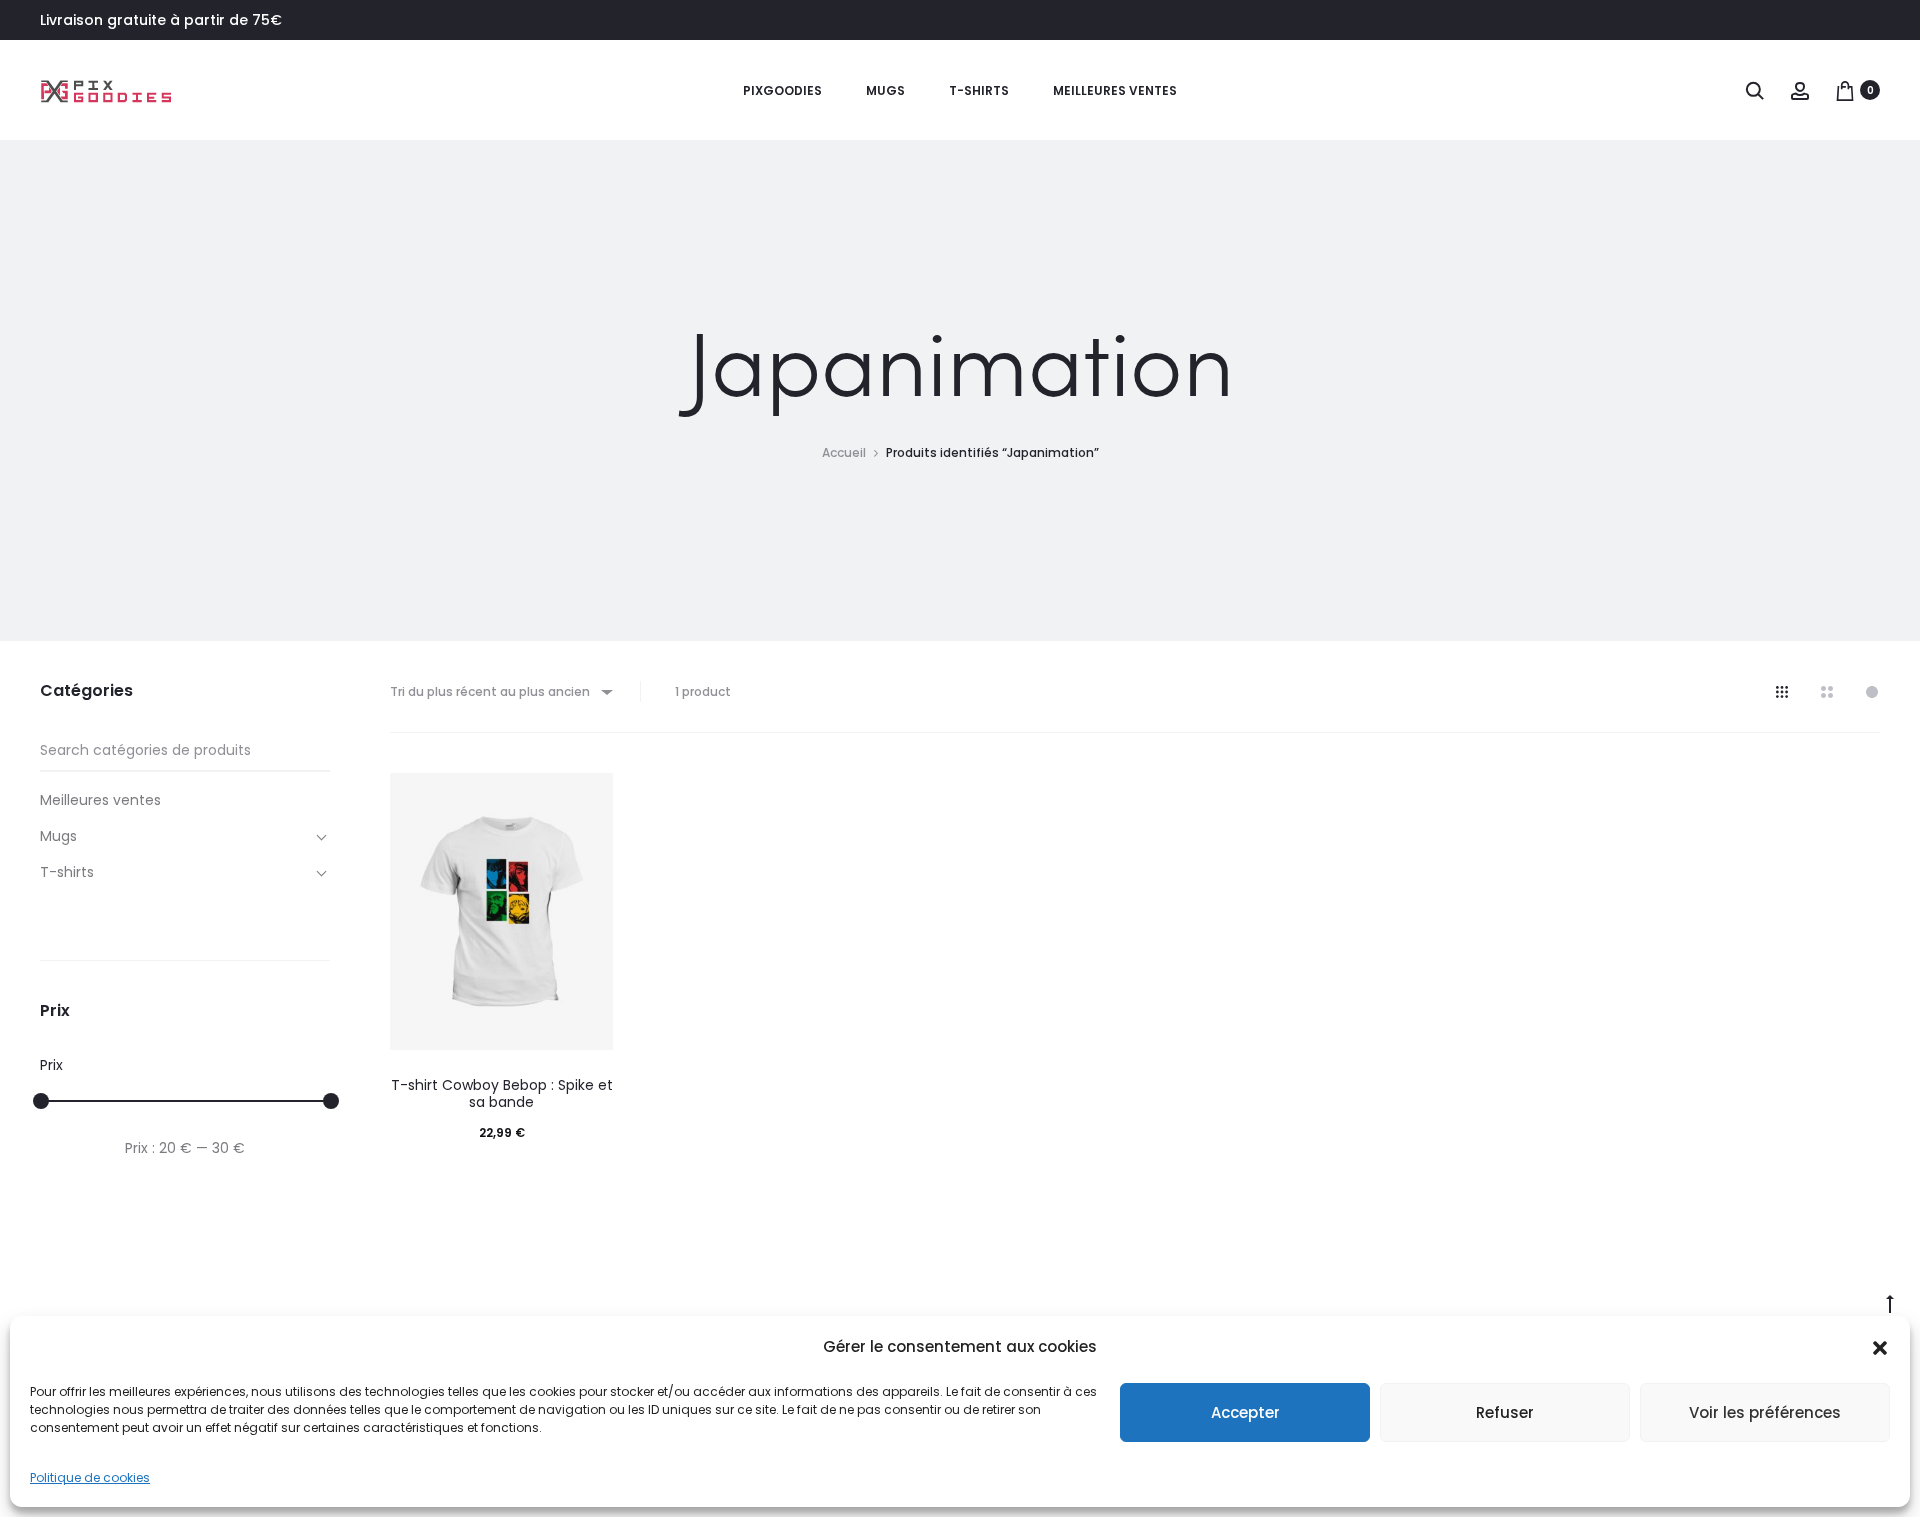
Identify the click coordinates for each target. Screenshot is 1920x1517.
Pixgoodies (782, 90)
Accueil (844, 452)
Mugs (885, 90)
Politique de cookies (90, 1477)
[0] (1845, 90)
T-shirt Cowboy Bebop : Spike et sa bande (502, 1093)
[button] (1880, 1347)
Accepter (1245, 1412)
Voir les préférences (1765, 1412)
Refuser (1505, 1412)
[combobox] (500, 691)
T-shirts (979, 90)
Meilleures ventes (1115, 90)
